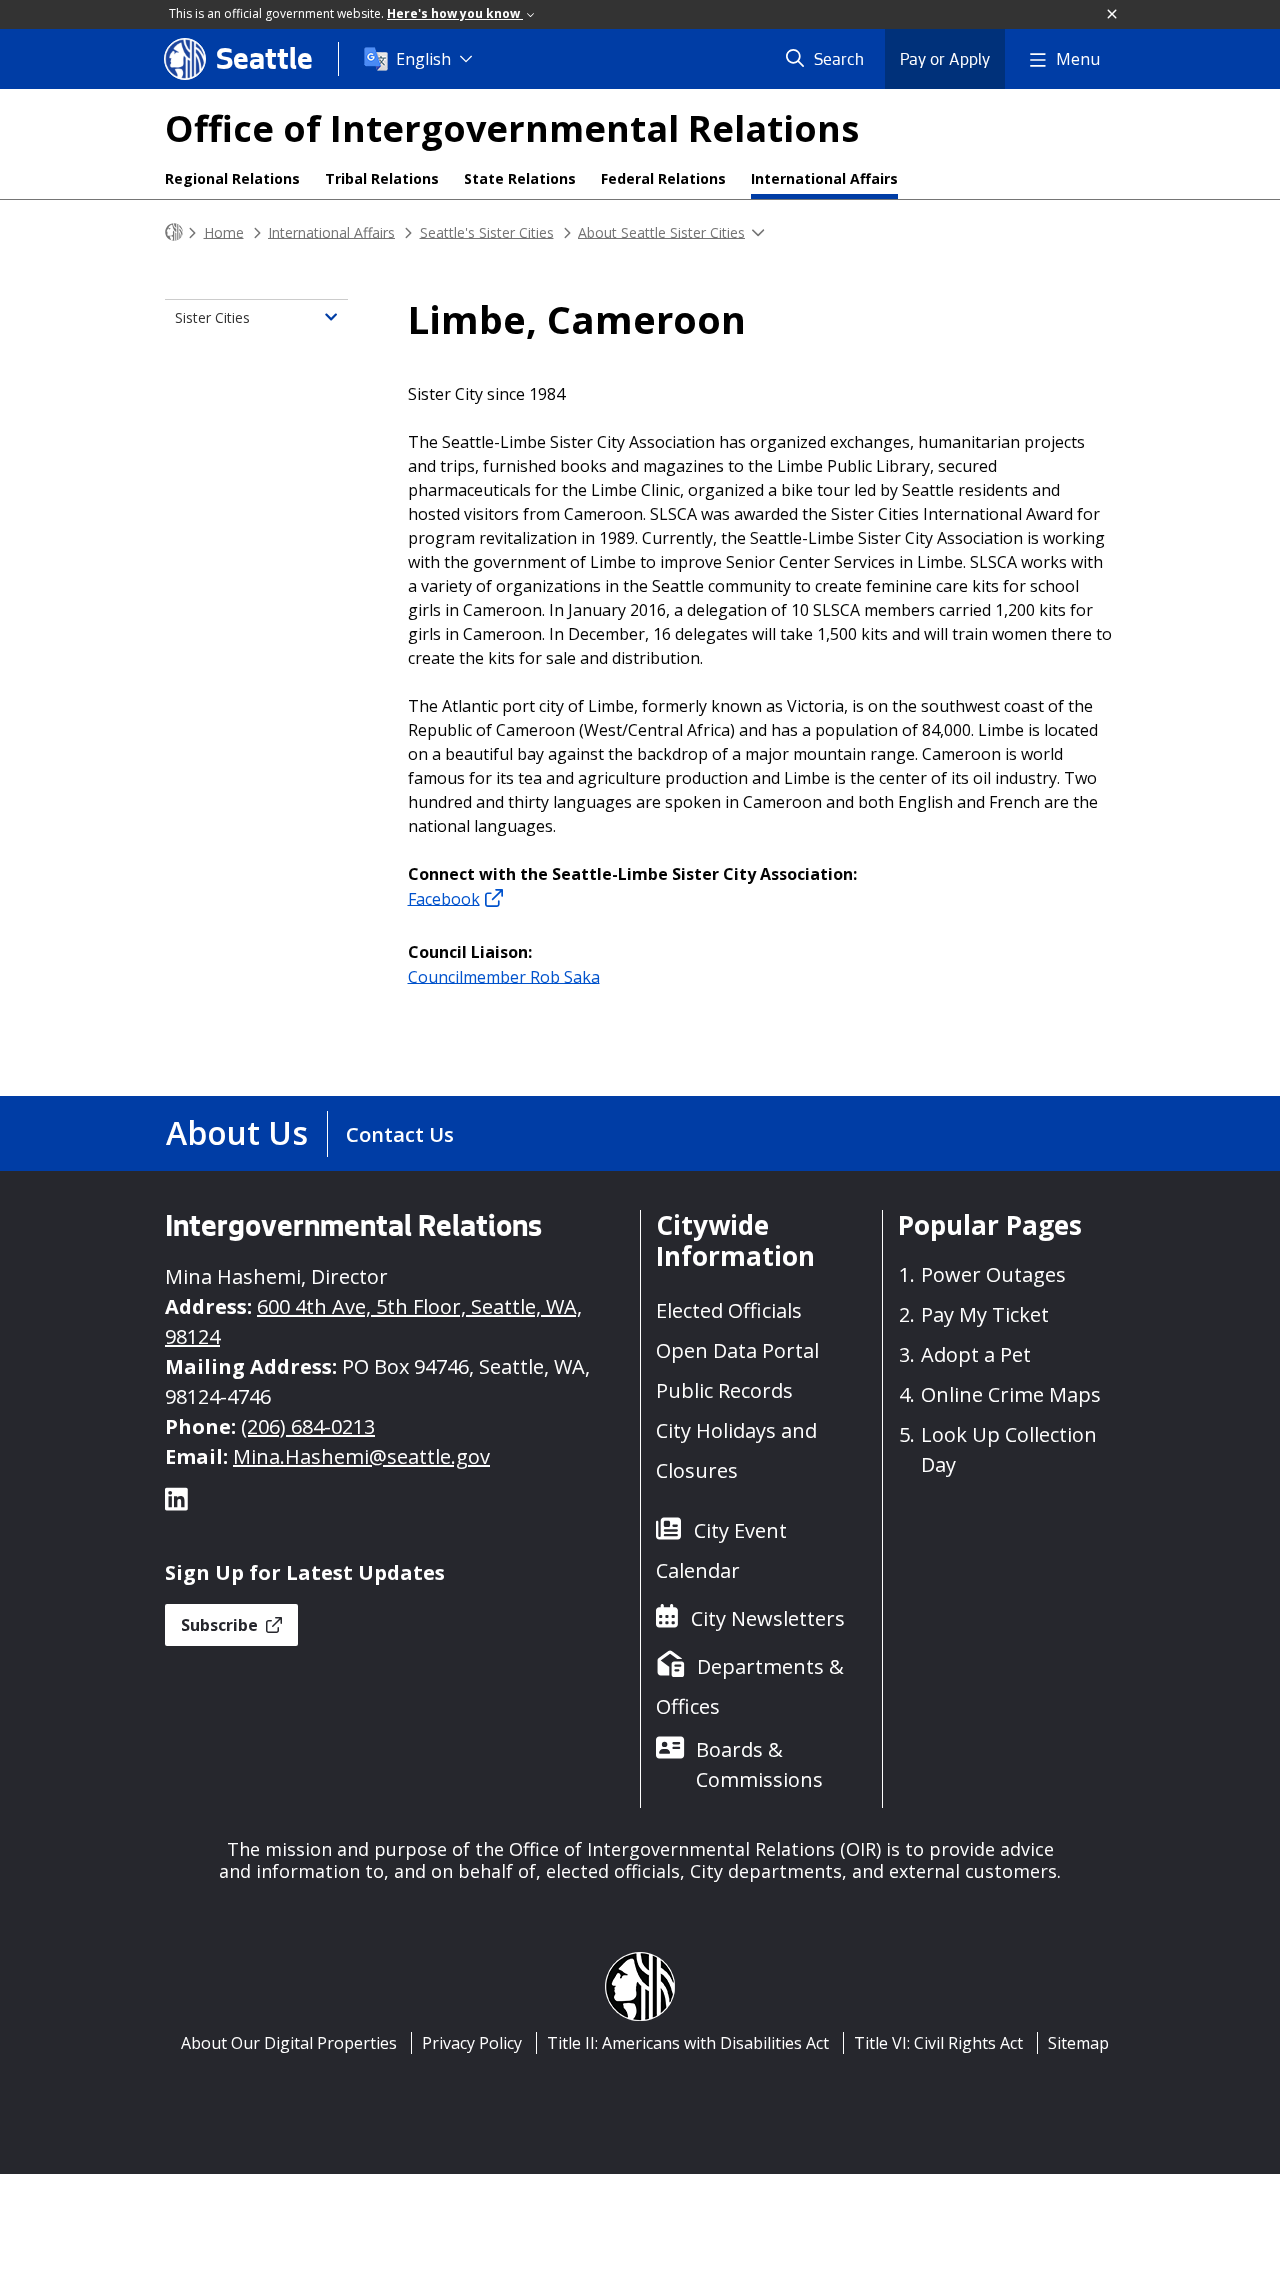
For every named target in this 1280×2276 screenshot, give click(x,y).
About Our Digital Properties (289, 2043)
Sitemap (1078, 2043)
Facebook (444, 898)
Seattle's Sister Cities (487, 231)
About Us (237, 1132)
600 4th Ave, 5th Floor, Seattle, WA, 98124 (373, 1321)
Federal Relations (663, 178)
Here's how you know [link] (455, 13)
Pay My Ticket (985, 1314)
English (423, 59)
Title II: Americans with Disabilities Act (688, 2043)
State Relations (520, 178)
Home (224, 231)
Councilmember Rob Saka (504, 976)
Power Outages (993, 1274)
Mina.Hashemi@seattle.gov (361, 1456)
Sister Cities (212, 317)
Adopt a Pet (976, 1354)
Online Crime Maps (1011, 1394)
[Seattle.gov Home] (174, 232)
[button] (1113, 15)
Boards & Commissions (759, 1764)
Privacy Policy (472, 2043)
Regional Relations (232, 178)
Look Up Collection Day (1009, 1449)
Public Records (724, 1390)
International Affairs (824, 178)
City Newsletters (768, 1618)
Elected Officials (729, 1310)
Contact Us (400, 1134)
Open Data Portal (737, 1350)
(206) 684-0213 (308, 1426)
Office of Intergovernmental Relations (512, 128)
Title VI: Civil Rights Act (938, 2043)
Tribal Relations (382, 178)
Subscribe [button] (221, 1625)
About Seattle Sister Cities (661, 231)
